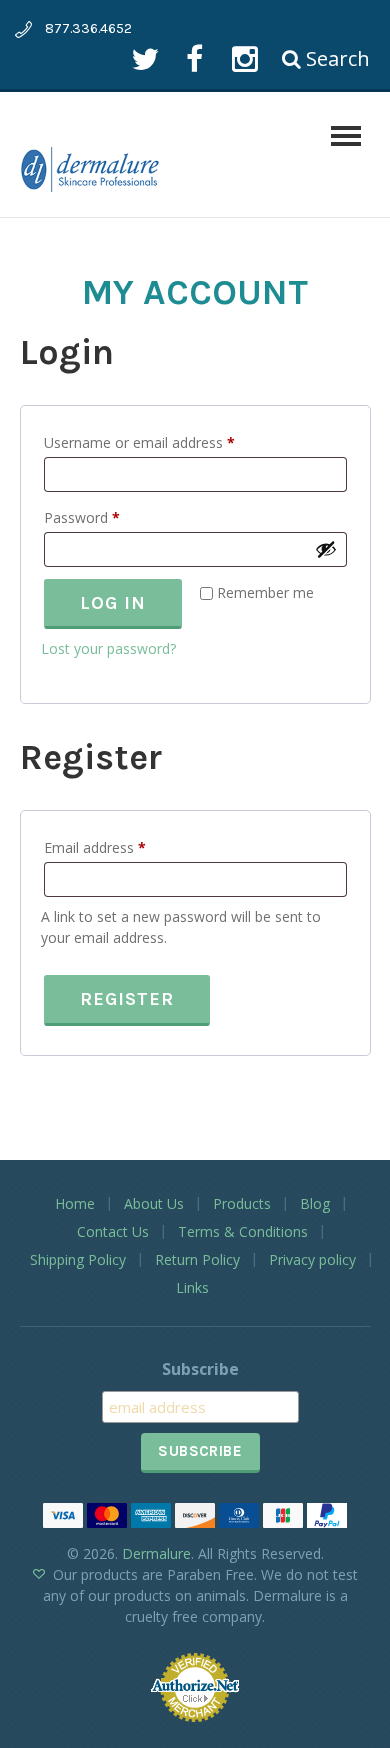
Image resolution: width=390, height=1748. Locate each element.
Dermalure (156, 1553)
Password (110, 517)
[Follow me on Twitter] (144, 58)
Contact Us (113, 1231)
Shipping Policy (78, 1259)
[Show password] (326, 549)
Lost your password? (108, 648)
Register (127, 999)
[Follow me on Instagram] (245, 58)
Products (242, 1203)
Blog (315, 1203)
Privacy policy (312, 1259)
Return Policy (197, 1259)
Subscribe (200, 1369)
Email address (123, 847)
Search (335, 58)
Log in (113, 603)
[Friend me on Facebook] (194, 58)
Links (192, 1287)
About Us (154, 1203)
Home (75, 1203)
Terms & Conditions (243, 1231)
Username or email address (167, 442)
